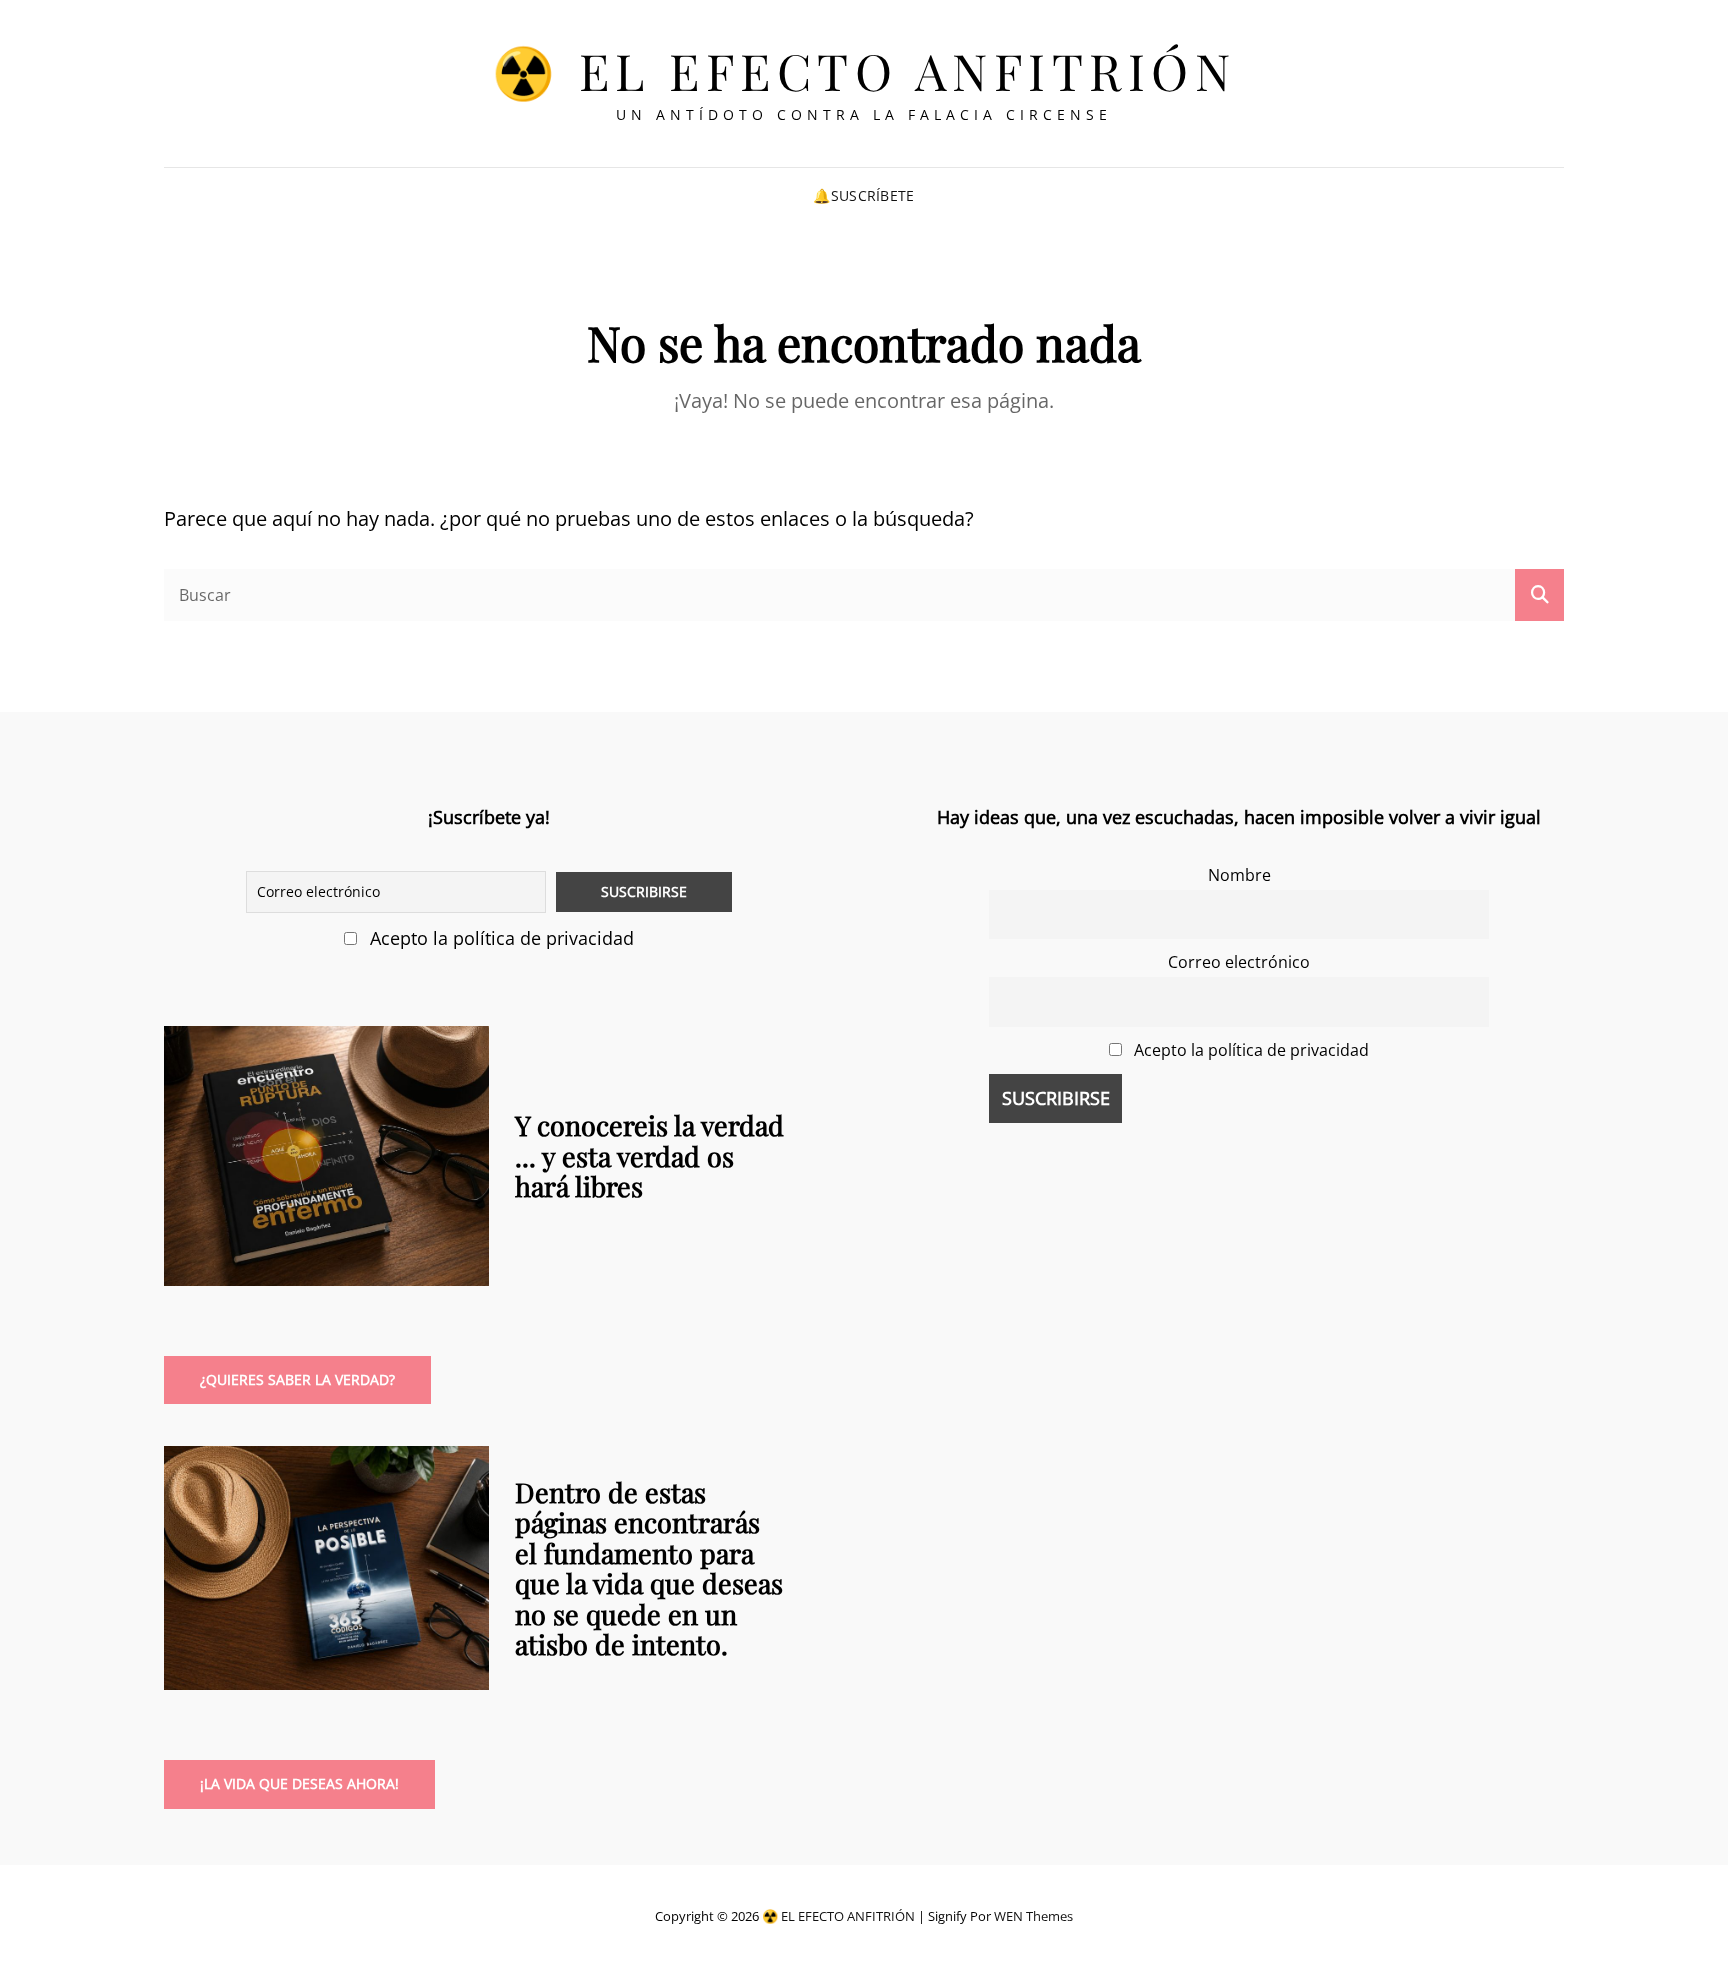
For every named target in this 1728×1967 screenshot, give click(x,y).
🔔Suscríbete (863, 195)
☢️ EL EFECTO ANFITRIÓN (864, 70)
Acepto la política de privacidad (499, 938)
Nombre (1239, 875)
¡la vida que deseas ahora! (299, 1783)
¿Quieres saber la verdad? (297, 1379)
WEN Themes (1033, 1916)
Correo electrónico (1239, 962)
